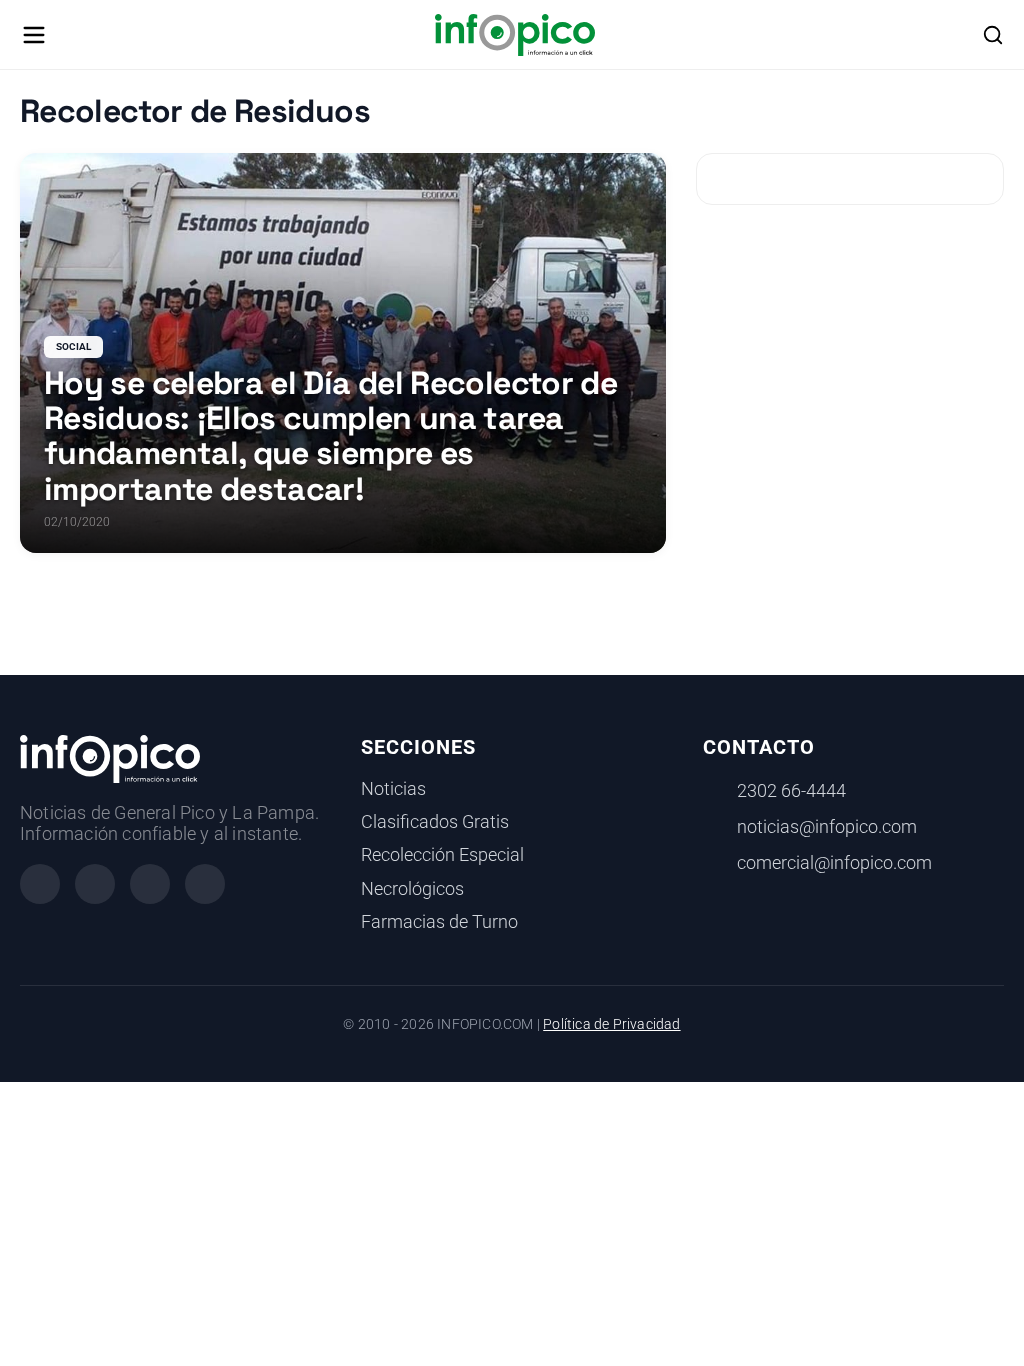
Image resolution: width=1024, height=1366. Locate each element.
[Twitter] (150, 884)
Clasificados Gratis (435, 822)
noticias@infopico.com (827, 827)
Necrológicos (412, 889)
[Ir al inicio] (514, 35)
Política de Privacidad (611, 1024)
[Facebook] (40, 884)
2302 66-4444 (791, 791)
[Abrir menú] (34, 35)
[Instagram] (95, 884)
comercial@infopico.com (834, 863)
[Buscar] (993, 35)
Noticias (393, 789)
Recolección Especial (442, 855)
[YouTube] (205, 884)
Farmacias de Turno (439, 922)
